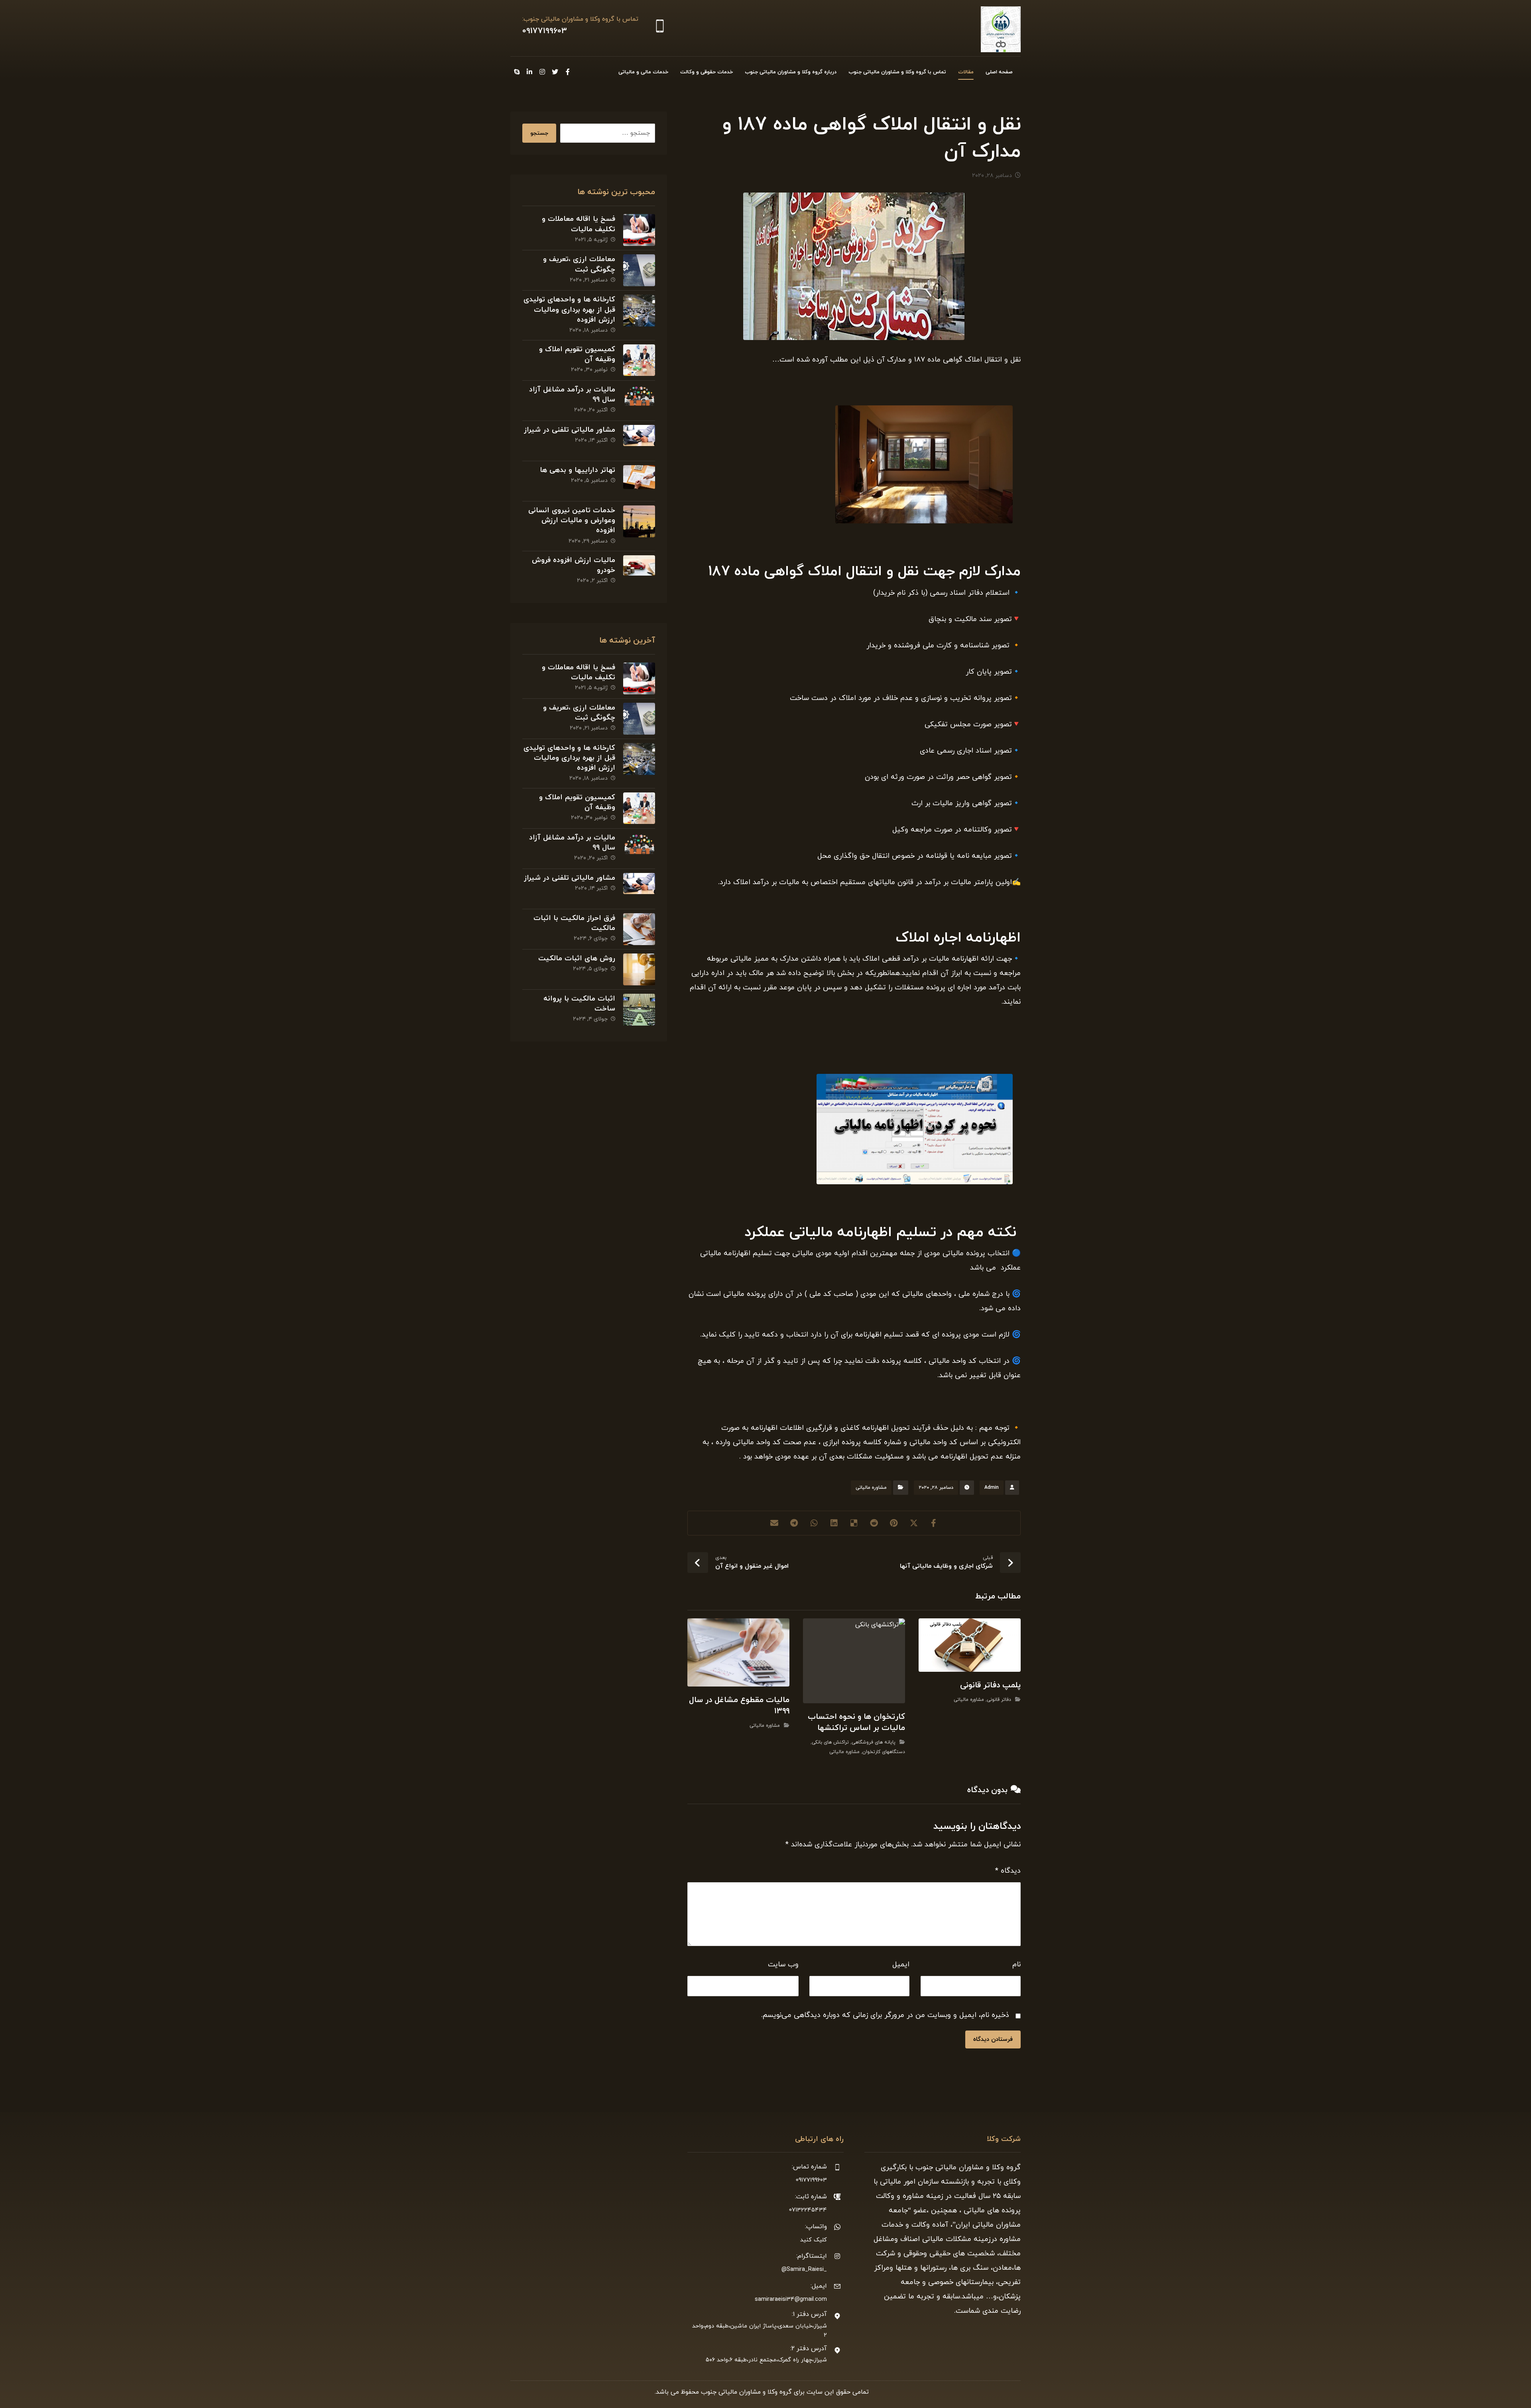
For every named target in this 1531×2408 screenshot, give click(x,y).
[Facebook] (568, 72)
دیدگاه (1008, 1871)
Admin (992, 1488)
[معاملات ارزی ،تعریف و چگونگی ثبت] (639, 270)
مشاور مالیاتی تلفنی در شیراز (570, 430)
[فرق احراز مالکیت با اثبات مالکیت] (639, 929)
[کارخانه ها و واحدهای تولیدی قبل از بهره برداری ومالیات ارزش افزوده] (639, 311)
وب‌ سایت (783, 1965)
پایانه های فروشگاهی (874, 1742)
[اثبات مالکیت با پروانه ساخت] (639, 1010)
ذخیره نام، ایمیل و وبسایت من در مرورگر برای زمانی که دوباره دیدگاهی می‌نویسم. (885, 2015)
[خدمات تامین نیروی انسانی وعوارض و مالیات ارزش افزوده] (639, 521)
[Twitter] (555, 72)
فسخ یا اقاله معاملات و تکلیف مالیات (579, 224)
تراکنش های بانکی (830, 1742)
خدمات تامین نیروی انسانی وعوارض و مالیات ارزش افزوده (572, 520)
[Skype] (517, 72)
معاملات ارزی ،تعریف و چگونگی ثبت (579, 264)
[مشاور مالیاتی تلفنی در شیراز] (639, 441)
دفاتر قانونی (999, 1700)
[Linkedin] (529, 72)
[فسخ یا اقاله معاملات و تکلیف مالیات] (639, 230)
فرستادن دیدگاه (993, 2039)
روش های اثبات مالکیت (577, 958)
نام (1016, 1965)
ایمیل (901, 1965)
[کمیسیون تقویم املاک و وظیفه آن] (639, 360)
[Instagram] (542, 72)
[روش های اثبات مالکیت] (639, 969)
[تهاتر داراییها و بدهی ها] (639, 481)
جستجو (539, 133)
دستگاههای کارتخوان (884, 1752)
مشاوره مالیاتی (871, 1488)
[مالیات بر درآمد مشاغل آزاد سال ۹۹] (639, 401)
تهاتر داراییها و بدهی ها (578, 470)
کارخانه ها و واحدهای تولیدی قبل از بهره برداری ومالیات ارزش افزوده (569, 310)
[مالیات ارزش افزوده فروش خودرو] (639, 571)
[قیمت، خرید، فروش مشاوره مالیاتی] (1001, 29)
